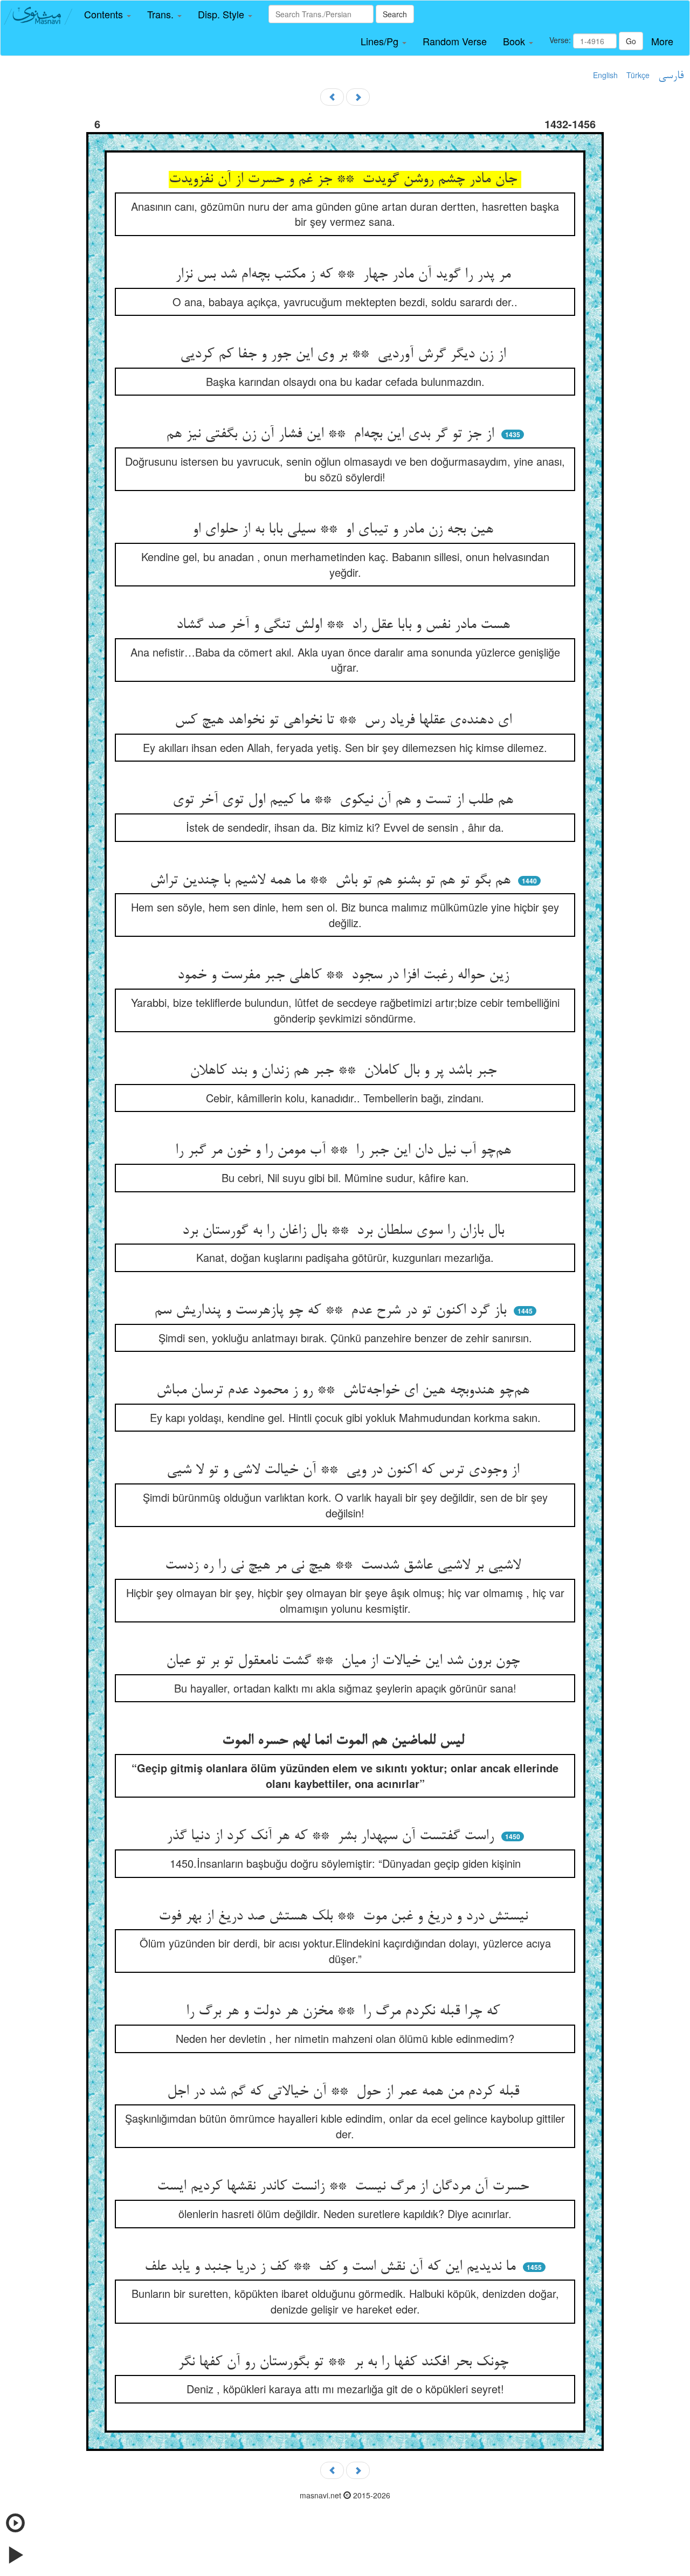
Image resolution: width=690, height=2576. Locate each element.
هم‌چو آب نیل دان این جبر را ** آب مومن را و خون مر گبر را (345, 1151)
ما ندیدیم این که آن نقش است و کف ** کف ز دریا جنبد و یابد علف (332, 2267)
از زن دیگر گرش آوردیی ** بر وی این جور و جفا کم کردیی (345, 355)
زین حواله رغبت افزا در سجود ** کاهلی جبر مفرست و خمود (345, 976)
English (605, 75)
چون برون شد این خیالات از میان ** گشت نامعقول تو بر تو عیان (345, 1661)
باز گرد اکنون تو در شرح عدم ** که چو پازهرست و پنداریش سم (332, 1311)
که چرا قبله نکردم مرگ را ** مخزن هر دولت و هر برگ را (345, 2012)
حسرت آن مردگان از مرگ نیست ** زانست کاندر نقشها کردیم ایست (345, 2187)
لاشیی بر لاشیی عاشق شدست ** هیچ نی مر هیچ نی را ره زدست (345, 1566)
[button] (108, 15)
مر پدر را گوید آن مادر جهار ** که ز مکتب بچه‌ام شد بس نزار (345, 275)
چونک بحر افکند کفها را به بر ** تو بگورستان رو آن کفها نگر (345, 2363)
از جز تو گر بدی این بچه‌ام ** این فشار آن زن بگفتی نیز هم (332, 434)
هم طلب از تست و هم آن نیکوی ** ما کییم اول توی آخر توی (345, 800)
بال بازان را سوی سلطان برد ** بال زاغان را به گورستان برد (345, 1231)
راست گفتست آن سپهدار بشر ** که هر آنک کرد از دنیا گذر (332, 1836)
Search (395, 14)
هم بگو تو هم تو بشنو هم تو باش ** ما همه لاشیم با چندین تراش (332, 881)
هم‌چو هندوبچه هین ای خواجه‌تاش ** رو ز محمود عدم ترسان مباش (345, 1391)
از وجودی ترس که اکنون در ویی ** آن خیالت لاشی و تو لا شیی (345, 1470)
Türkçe (638, 75)
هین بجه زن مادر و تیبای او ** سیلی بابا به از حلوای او (345, 530)
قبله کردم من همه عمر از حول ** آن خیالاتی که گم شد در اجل (345, 2092)
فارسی (671, 76)
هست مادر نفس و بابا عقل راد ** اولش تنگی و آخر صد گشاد (345, 625)
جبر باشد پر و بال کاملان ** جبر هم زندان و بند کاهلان (345, 1071)
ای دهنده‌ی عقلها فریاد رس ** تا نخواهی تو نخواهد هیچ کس (345, 721)
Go (631, 41)
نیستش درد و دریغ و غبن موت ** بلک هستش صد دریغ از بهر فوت (345, 1917)
